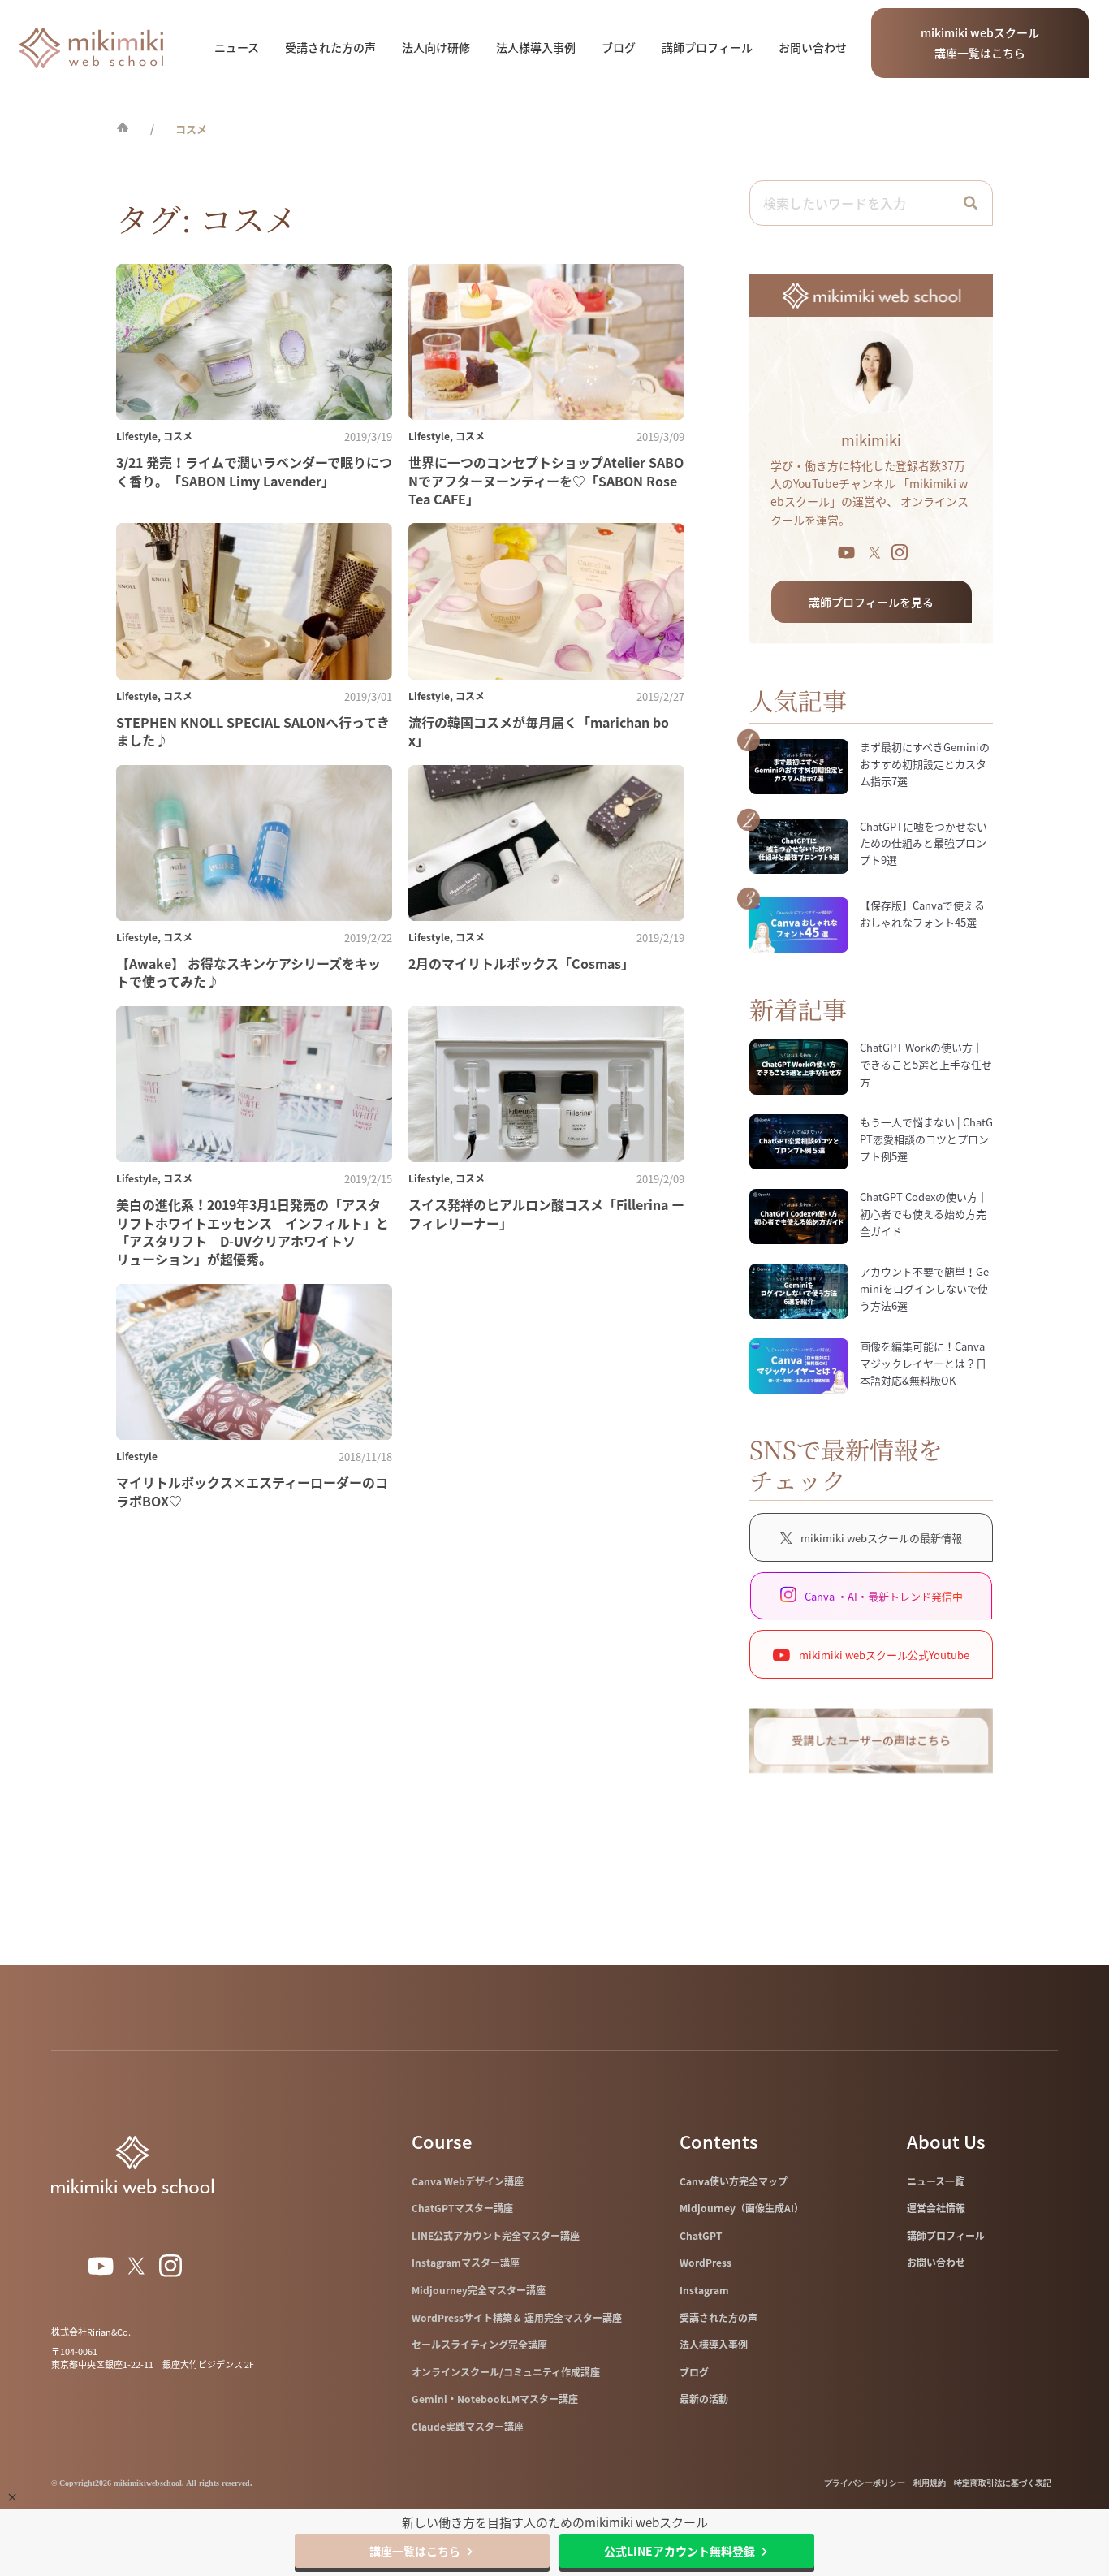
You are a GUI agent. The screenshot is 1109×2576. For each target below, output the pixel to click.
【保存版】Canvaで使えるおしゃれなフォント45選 (922, 914)
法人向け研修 (436, 47)
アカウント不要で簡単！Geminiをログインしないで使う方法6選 (924, 1288)
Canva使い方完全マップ (734, 2181)
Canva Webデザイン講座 (468, 2181)
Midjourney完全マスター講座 (479, 2290)
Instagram (704, 2290)
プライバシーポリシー (865, 2483)
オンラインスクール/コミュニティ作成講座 (506, 2372)
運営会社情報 (936, 2208)
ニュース (237, 47)
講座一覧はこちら (415, 2551)
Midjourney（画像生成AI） (742, 2208)
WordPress (706, 2263)
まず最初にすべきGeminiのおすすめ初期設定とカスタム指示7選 (925, 764)
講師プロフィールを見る (871, 602)
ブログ (619, 47)
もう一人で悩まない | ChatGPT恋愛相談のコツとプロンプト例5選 (926, 1139)
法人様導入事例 (536, 47)
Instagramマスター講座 (466, 2263)
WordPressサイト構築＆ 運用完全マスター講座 (517, 2318)
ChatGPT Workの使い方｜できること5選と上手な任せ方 (926, 1064)
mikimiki (871, 440)
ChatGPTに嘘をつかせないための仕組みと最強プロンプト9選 (923, 843)
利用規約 (930, 2483)
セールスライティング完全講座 (479, 2345)
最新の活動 (704, 2399)
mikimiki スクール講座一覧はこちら (980, 43)
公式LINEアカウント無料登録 (680, 2551)
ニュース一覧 (936, 2181)
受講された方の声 (330, 47)
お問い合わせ (813, 47)
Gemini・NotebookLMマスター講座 (495, 2399)
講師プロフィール (707, 47)
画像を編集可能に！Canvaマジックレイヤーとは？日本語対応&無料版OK (923, 1363)
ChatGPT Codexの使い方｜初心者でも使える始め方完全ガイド (924, 1214)
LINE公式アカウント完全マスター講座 (496, 2236)
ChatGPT (701, 2236)
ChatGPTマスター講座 (462, 2208)
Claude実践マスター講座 (468, 2427)
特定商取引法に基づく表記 (1003, 2483)
